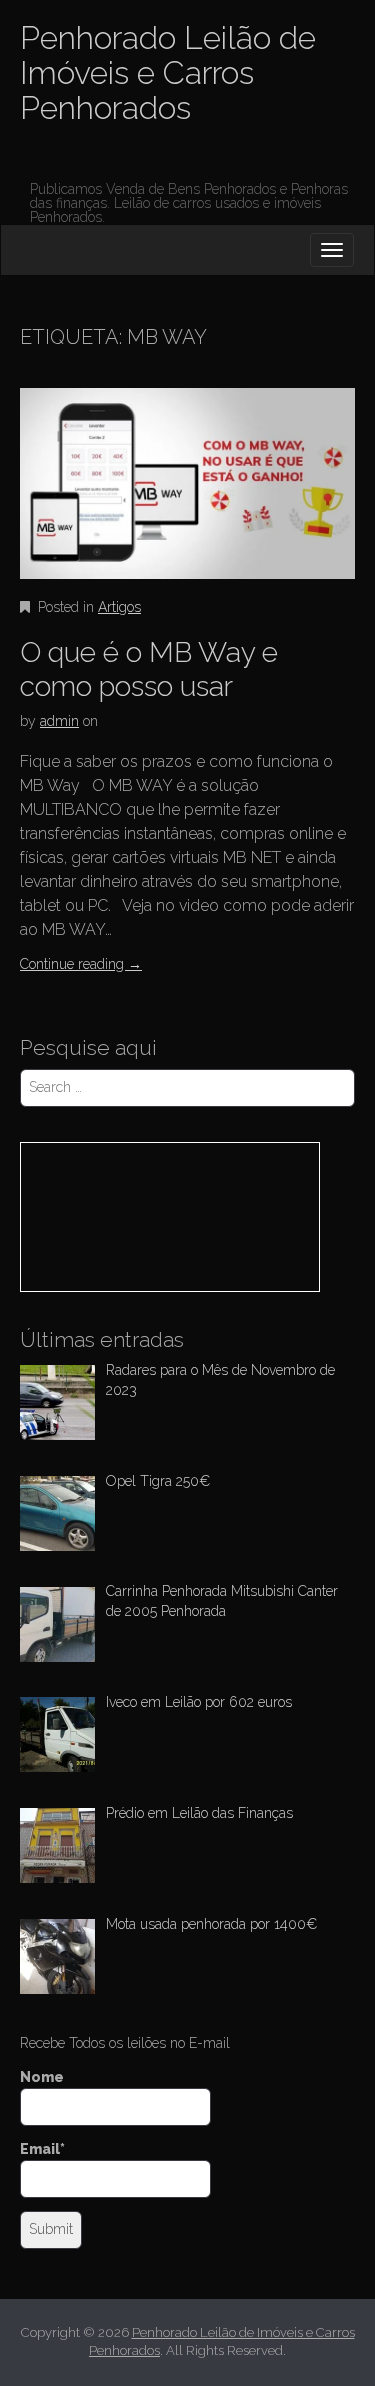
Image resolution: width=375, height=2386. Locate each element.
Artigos (119, 607)
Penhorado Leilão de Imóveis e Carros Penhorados (168, 72)
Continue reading (81, 964)
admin (59, 721)
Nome (42, 2077)
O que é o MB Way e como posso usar (149, 669)
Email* (42, 2149)
